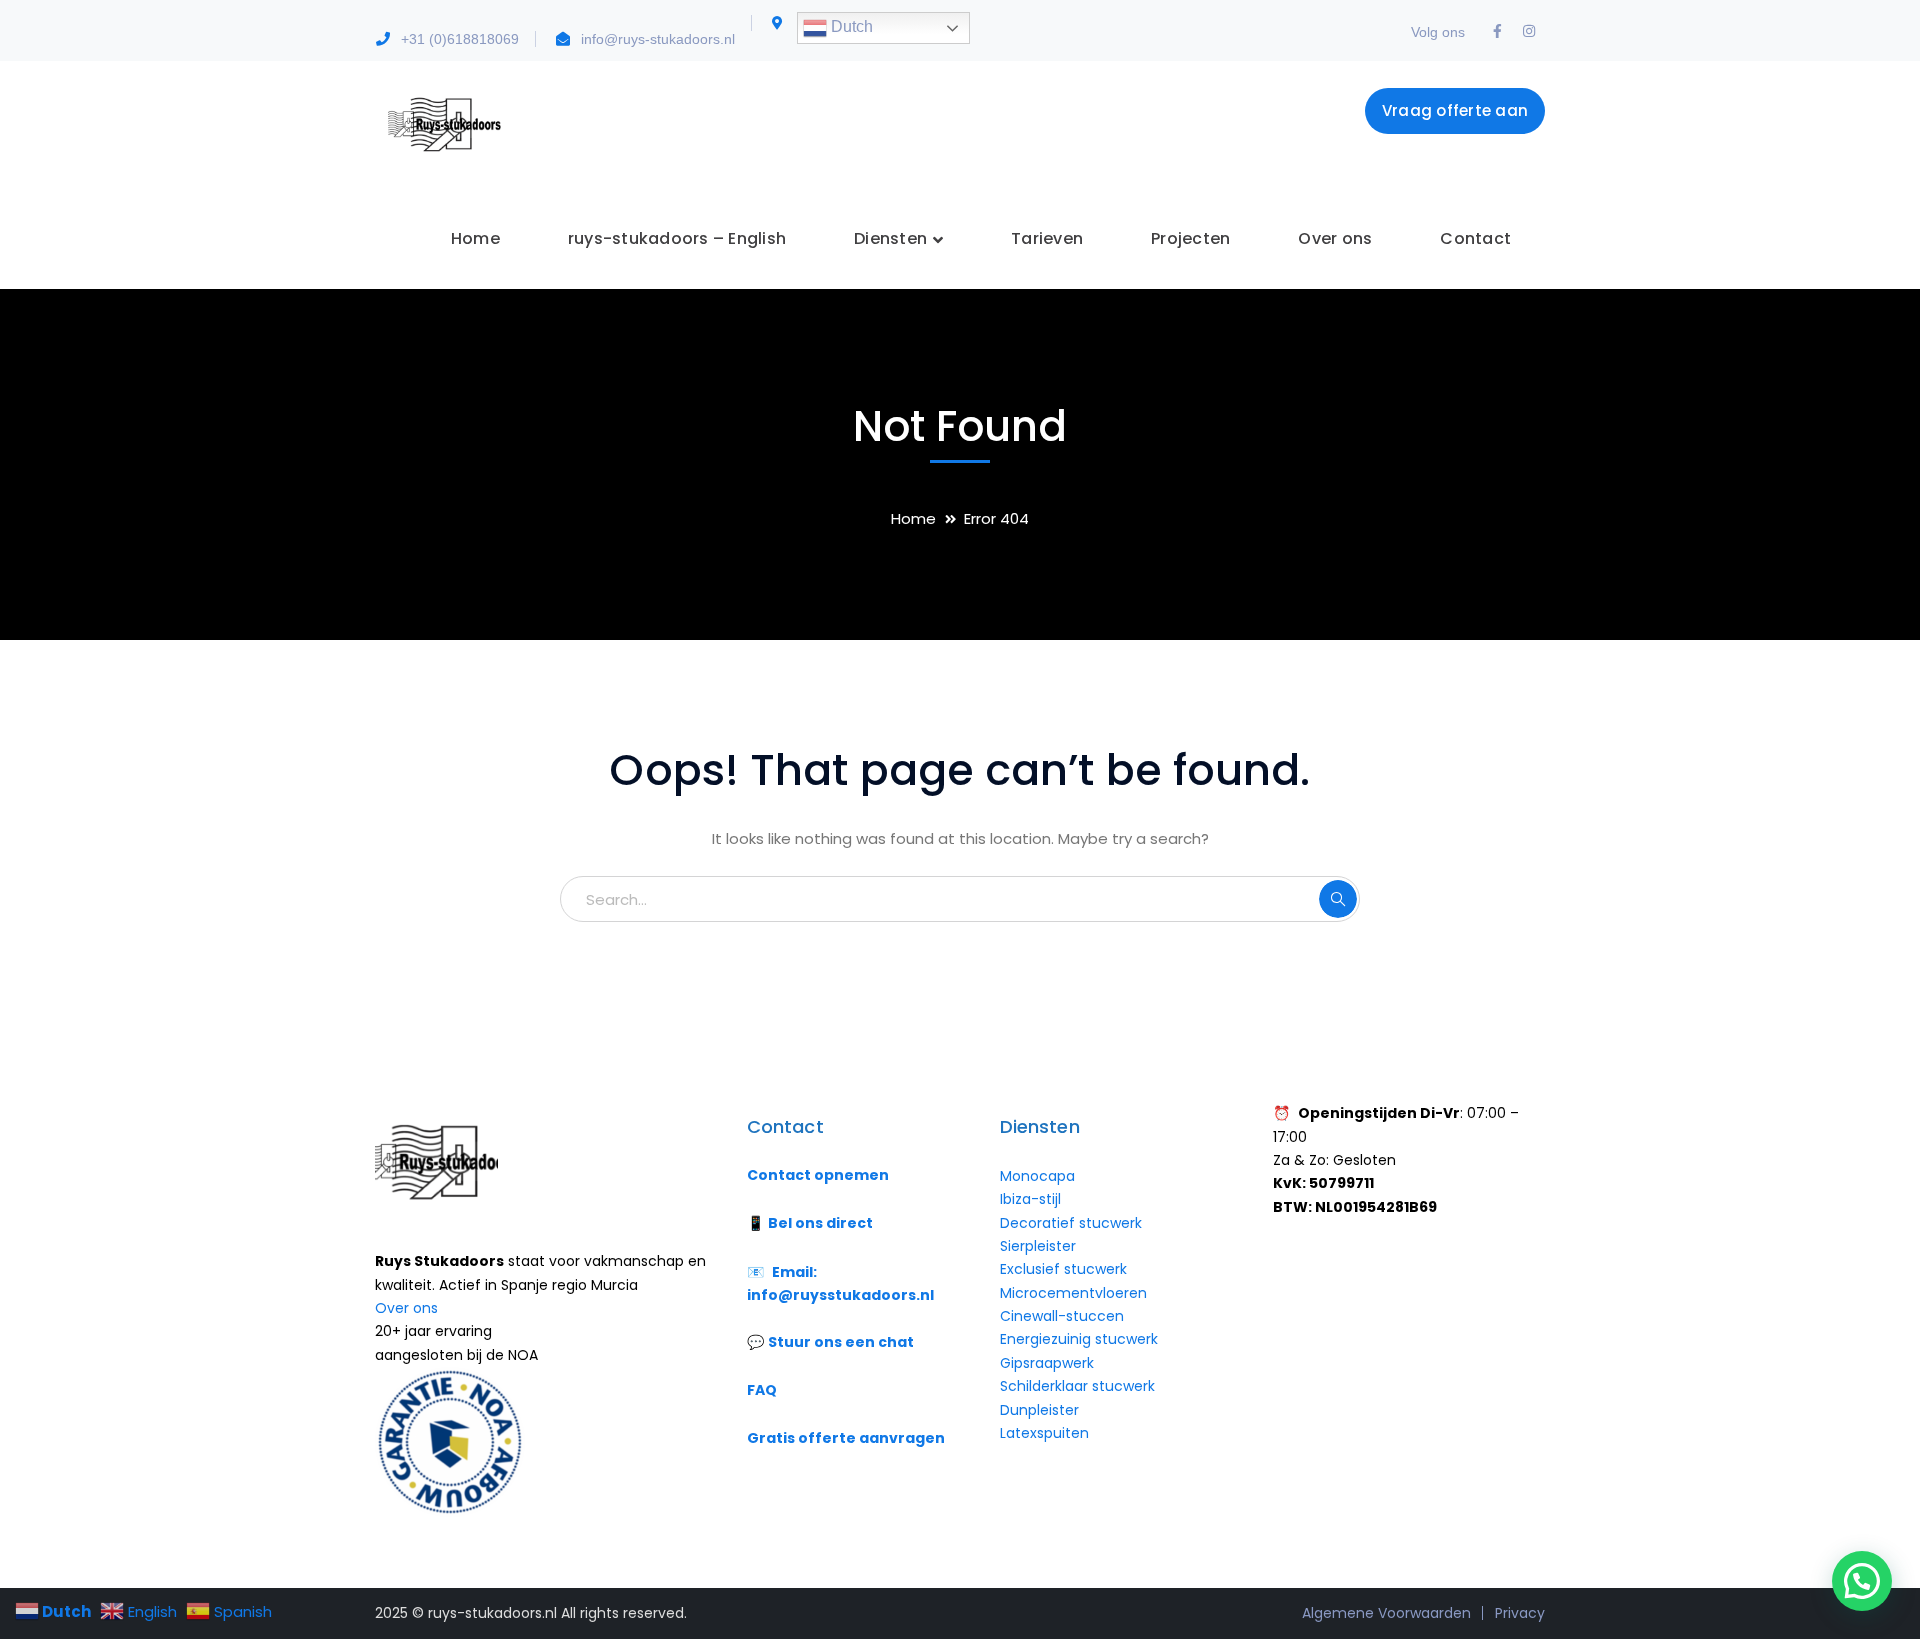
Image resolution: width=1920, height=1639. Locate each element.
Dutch (850, 26)
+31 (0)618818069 (460, 39)
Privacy (1520, 1613)
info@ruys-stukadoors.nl (658, 39)
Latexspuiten (1044, 1433)
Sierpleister (1038, 1246)
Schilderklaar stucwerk (1079, 1386)
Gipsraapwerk (1047, 1363)
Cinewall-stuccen (1064, 1316)
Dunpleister (1039, 1410)
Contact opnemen (818, 1175)
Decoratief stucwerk (1071, 1223)
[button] (1862, 1581)
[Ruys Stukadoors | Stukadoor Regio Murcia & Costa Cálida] (442, 123)
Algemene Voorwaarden (1386, 1613)
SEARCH (1338, 899)
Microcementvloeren (1073, 1293)
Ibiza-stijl (1030, 1199)
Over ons (406, 1308)
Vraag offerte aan (1455, 110)
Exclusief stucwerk (1063, 1269)
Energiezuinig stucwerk (1079, 1339)
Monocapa (1037, 1176)
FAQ (762, 1390)
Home (913, 518)
